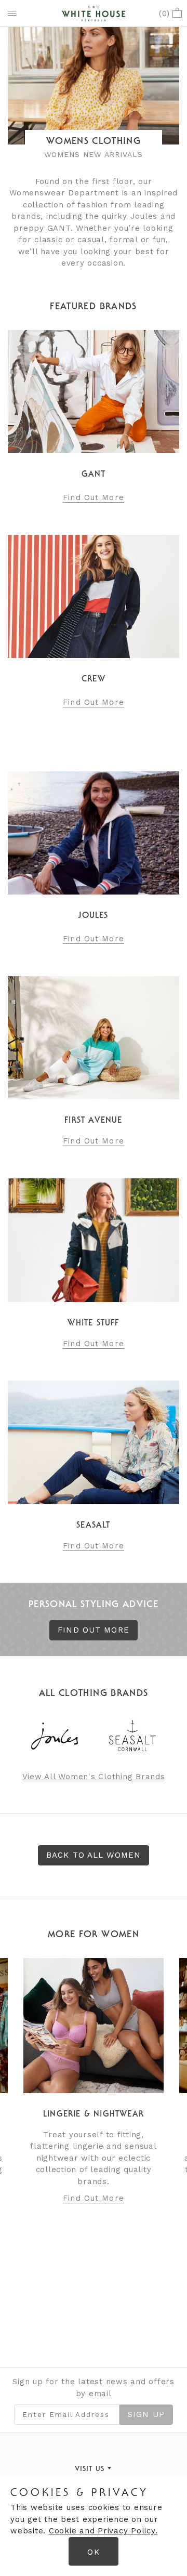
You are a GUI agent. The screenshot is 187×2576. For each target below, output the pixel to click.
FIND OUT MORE (94, 1630)
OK (93, 2552)
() (164, 14)
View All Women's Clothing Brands (94, 1777)
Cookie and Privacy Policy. (103, 2531)
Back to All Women (94, 1855)
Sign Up (146, 2414)
